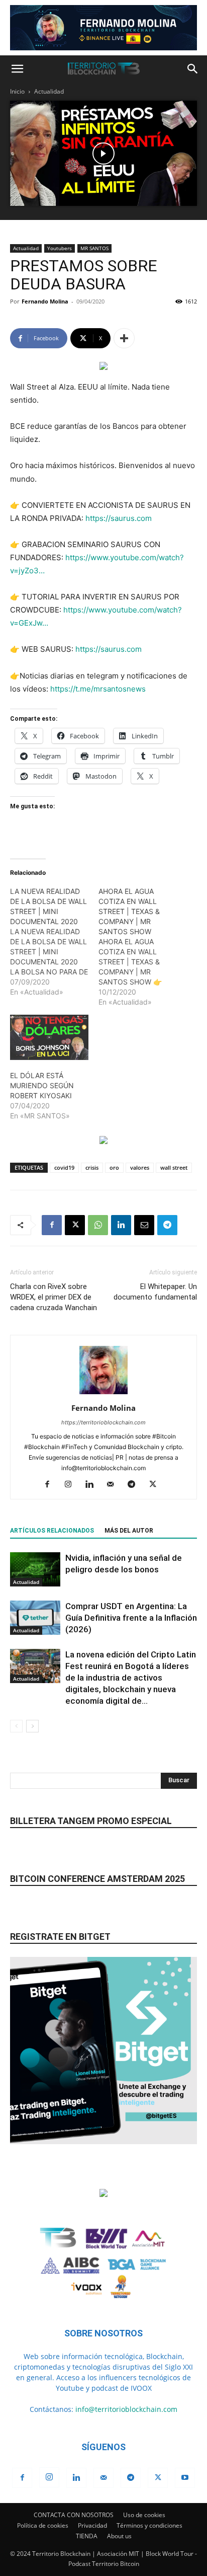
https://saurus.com (119, 518)
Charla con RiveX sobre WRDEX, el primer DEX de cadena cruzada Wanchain (54, 1297)
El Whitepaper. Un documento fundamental (155, 1292)
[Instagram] (72, 1485)
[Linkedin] (121, 1225)
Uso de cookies (144, 2515)
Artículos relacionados (52, 1531)
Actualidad (49, 91)
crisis (92, 1167)
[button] (17, 69)
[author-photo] (103, 1394)
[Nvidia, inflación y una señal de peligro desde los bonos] (35, 1570)
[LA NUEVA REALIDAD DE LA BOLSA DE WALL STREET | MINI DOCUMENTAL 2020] (54, 942)
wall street (174, 1167)
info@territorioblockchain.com (126, 2409)
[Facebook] (52, 1225)
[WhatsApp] (98, 1225)
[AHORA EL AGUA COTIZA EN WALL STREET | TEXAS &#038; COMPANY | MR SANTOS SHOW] (143, 947)
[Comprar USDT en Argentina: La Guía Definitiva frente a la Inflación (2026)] (35, 1618)
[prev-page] (16, 1726)
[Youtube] (185, 2478)
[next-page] (32, 1726)
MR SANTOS (94, 248)
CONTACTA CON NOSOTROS (74, 2515)
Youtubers (60, 248)
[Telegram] (167, 1225)
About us (119, 2536)
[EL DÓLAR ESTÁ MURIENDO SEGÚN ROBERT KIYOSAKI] (49, 1037)
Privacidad (92, 2525)
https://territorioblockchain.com (103, 1422)
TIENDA (87, 2536)
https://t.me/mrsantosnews (98, 689)
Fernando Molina (45, 301)
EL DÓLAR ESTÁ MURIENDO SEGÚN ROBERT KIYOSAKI (42, 1085)
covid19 (64, 1167)
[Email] (144, 1225)
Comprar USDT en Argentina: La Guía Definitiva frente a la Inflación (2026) (131, 1618)
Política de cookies (43, 2525)
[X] (75, 1225)
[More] (124, 338)
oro (114, 1167)
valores (140, 1167)
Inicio (17, 91)
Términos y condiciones (149, 2525)
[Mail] (114, 1485)
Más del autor (129, 1531)
